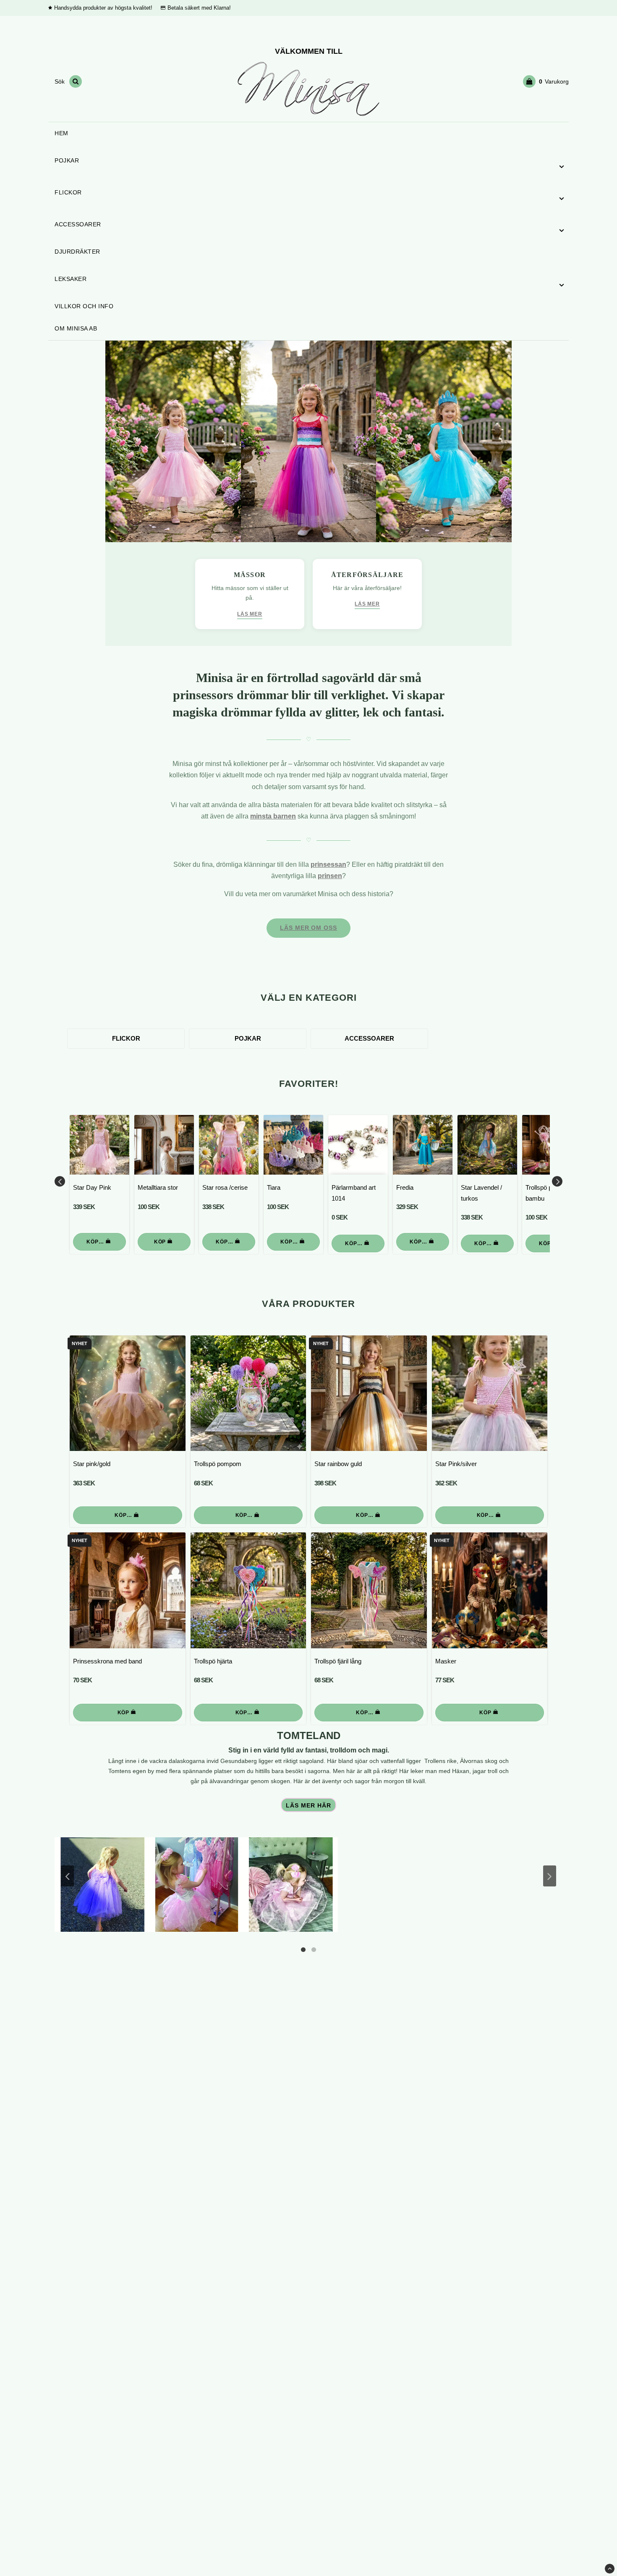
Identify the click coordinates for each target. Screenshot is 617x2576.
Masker (446, 1661)
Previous (60, 1181)
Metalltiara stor (158, 1187)
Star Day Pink (92, 1187)
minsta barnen (273, 816)
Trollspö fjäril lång (338, 1661)
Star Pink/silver (456, 1464)
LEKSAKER (71, 279)
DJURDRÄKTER (77, 252)
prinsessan (328, 864)
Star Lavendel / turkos (481, 1193)
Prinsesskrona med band (107, 1661)
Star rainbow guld (338, 1464)
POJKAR (67, 160)
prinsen (330, 876)
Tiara (274, 1187)
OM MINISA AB (76, 328)
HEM (61, 133)
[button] (546, 81)
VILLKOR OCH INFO (84, 306)
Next (557, 1181)
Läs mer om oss (308, 928)
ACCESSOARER (78, 224)
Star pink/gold (92, 1464)
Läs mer (250, 614)
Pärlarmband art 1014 (354, 1193)
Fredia (405, 1187)
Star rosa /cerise (225, 1187)
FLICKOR (68, 192)
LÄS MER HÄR (308, 1806)
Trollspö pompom (218, 1464)
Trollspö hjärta (213, 1661)
